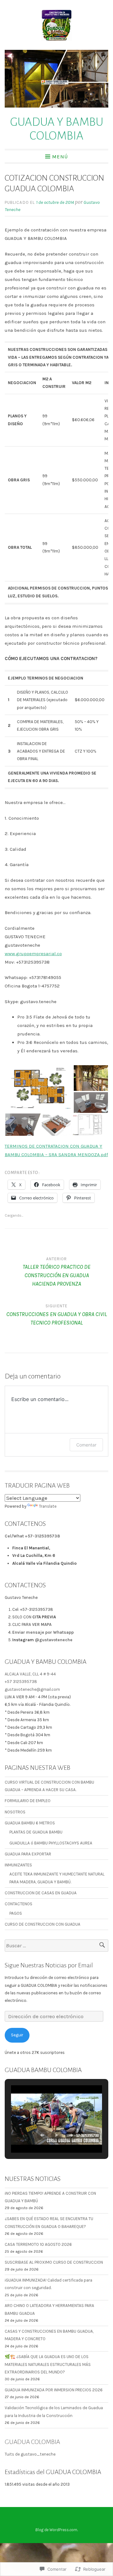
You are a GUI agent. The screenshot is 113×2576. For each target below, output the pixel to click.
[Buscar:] (56, 1946)
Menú (60, 156)
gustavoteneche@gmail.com (32, 1689)
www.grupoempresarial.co (33, 954)
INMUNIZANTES (18, 1865)
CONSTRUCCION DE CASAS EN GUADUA (41, 1893)
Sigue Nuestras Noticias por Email (49, 1965)
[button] (39, 1089)
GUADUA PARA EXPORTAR (28, 1854)
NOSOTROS (15, 1812)
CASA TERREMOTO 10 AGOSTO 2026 (38, 2244)
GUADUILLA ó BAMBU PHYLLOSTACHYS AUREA (51, 1843)
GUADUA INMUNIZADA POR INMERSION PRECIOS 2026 (54, 2390)
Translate (48, 1506)
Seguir (17, 2035)
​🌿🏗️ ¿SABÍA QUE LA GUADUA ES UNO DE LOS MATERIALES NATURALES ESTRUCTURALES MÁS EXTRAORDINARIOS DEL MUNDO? (48, 2364)
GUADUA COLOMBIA (32, 2442)
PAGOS (16, 1913)
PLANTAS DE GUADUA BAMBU (36, 1832)
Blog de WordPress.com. (56, 2530)
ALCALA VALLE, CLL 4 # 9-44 (30, 1674)
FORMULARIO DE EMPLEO (28, 1801)
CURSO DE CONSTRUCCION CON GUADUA (43, 1924)
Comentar (86, 1445)
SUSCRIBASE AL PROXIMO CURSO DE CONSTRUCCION (54, 2262)
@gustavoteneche (54, 1640)
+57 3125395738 (21, 1682)
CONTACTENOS (19, 1904)
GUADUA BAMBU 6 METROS (30, 1823)
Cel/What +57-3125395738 (32, 1536)
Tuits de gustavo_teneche (30, 2454)
